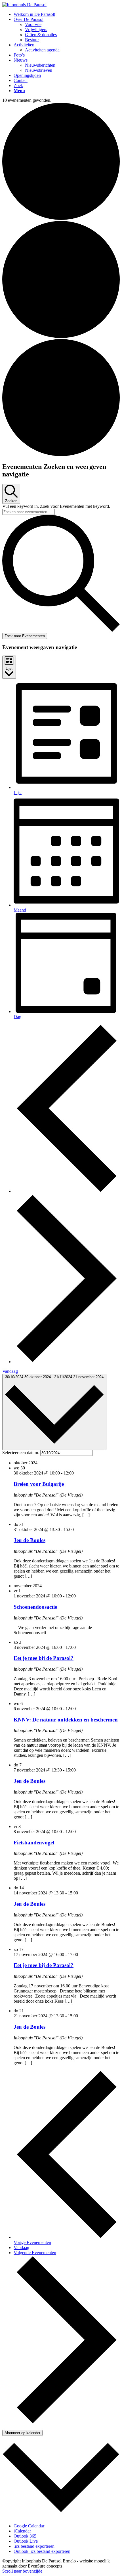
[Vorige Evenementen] (67, 1191)
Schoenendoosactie (35, 1607)
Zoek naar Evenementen (25, 636)
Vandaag (10, 1371)
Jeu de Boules (30, 1540)
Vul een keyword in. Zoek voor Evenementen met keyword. (56, 506)
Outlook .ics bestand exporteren (42, 2551)
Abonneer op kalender (22, 2433)
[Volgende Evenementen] (67, 1362)
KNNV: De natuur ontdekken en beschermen (66, 1720)
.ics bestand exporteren (34, 2546)
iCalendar (22, 2531)
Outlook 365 (25, 2536)
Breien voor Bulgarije (39, 1484)
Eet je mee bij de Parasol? (44, 1658)
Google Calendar (29, 2526)
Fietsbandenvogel (34, 1843)
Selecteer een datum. (21, 1453)
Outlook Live (26, 2541)
